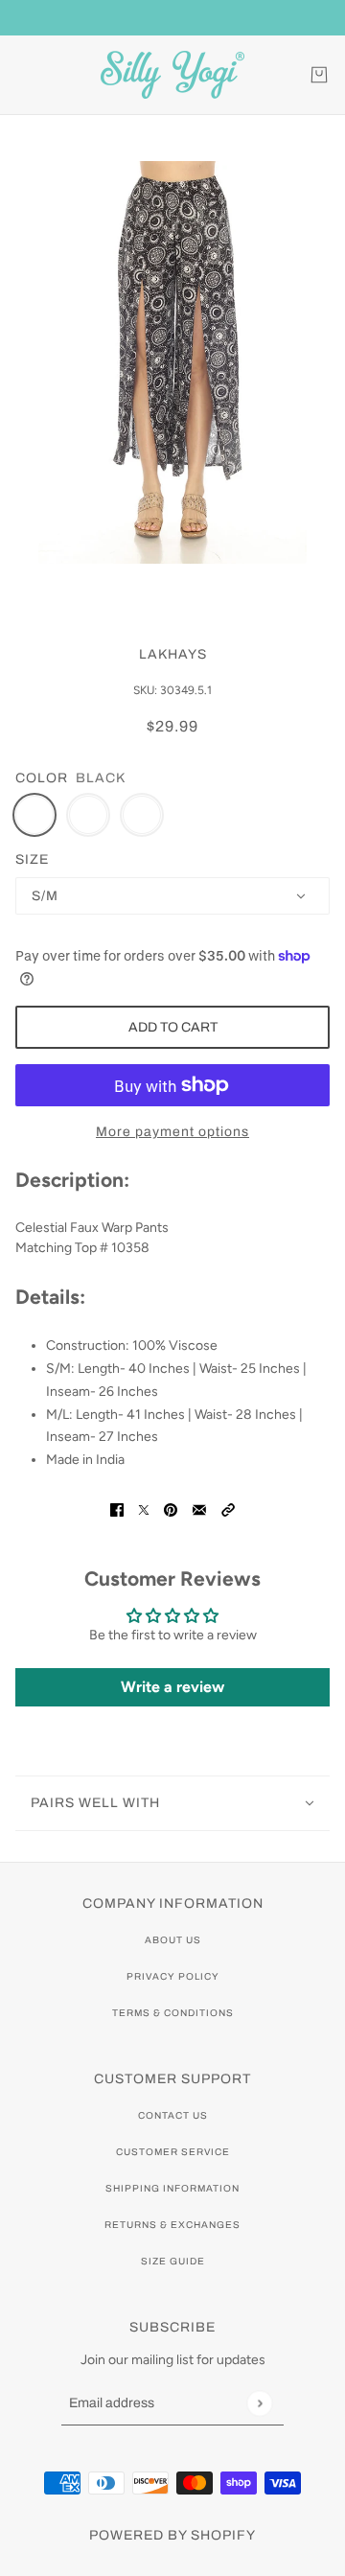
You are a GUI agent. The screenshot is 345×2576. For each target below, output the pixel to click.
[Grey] (88, 815)
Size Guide (173, 2261)
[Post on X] (144, 1508)
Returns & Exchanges (172, 2225)
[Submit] (259, 2403)
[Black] (34, 815)
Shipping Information (172, 2188)
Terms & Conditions (173, 2013)
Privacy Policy (173, 1976)
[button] (228, 1508)
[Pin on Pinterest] (171, 1508)
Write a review (172, 1687)
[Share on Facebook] (117, 1508)
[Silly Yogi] (172, 75)
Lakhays (173, 654)
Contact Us (173, 2115)
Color (42, 778)
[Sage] (142, 815)
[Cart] (319, 75)
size (32, 859)
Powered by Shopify (172, 2535)
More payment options (172, 1132)
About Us (173, 1940)
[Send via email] (199, 1508)
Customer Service (173, 2152)
